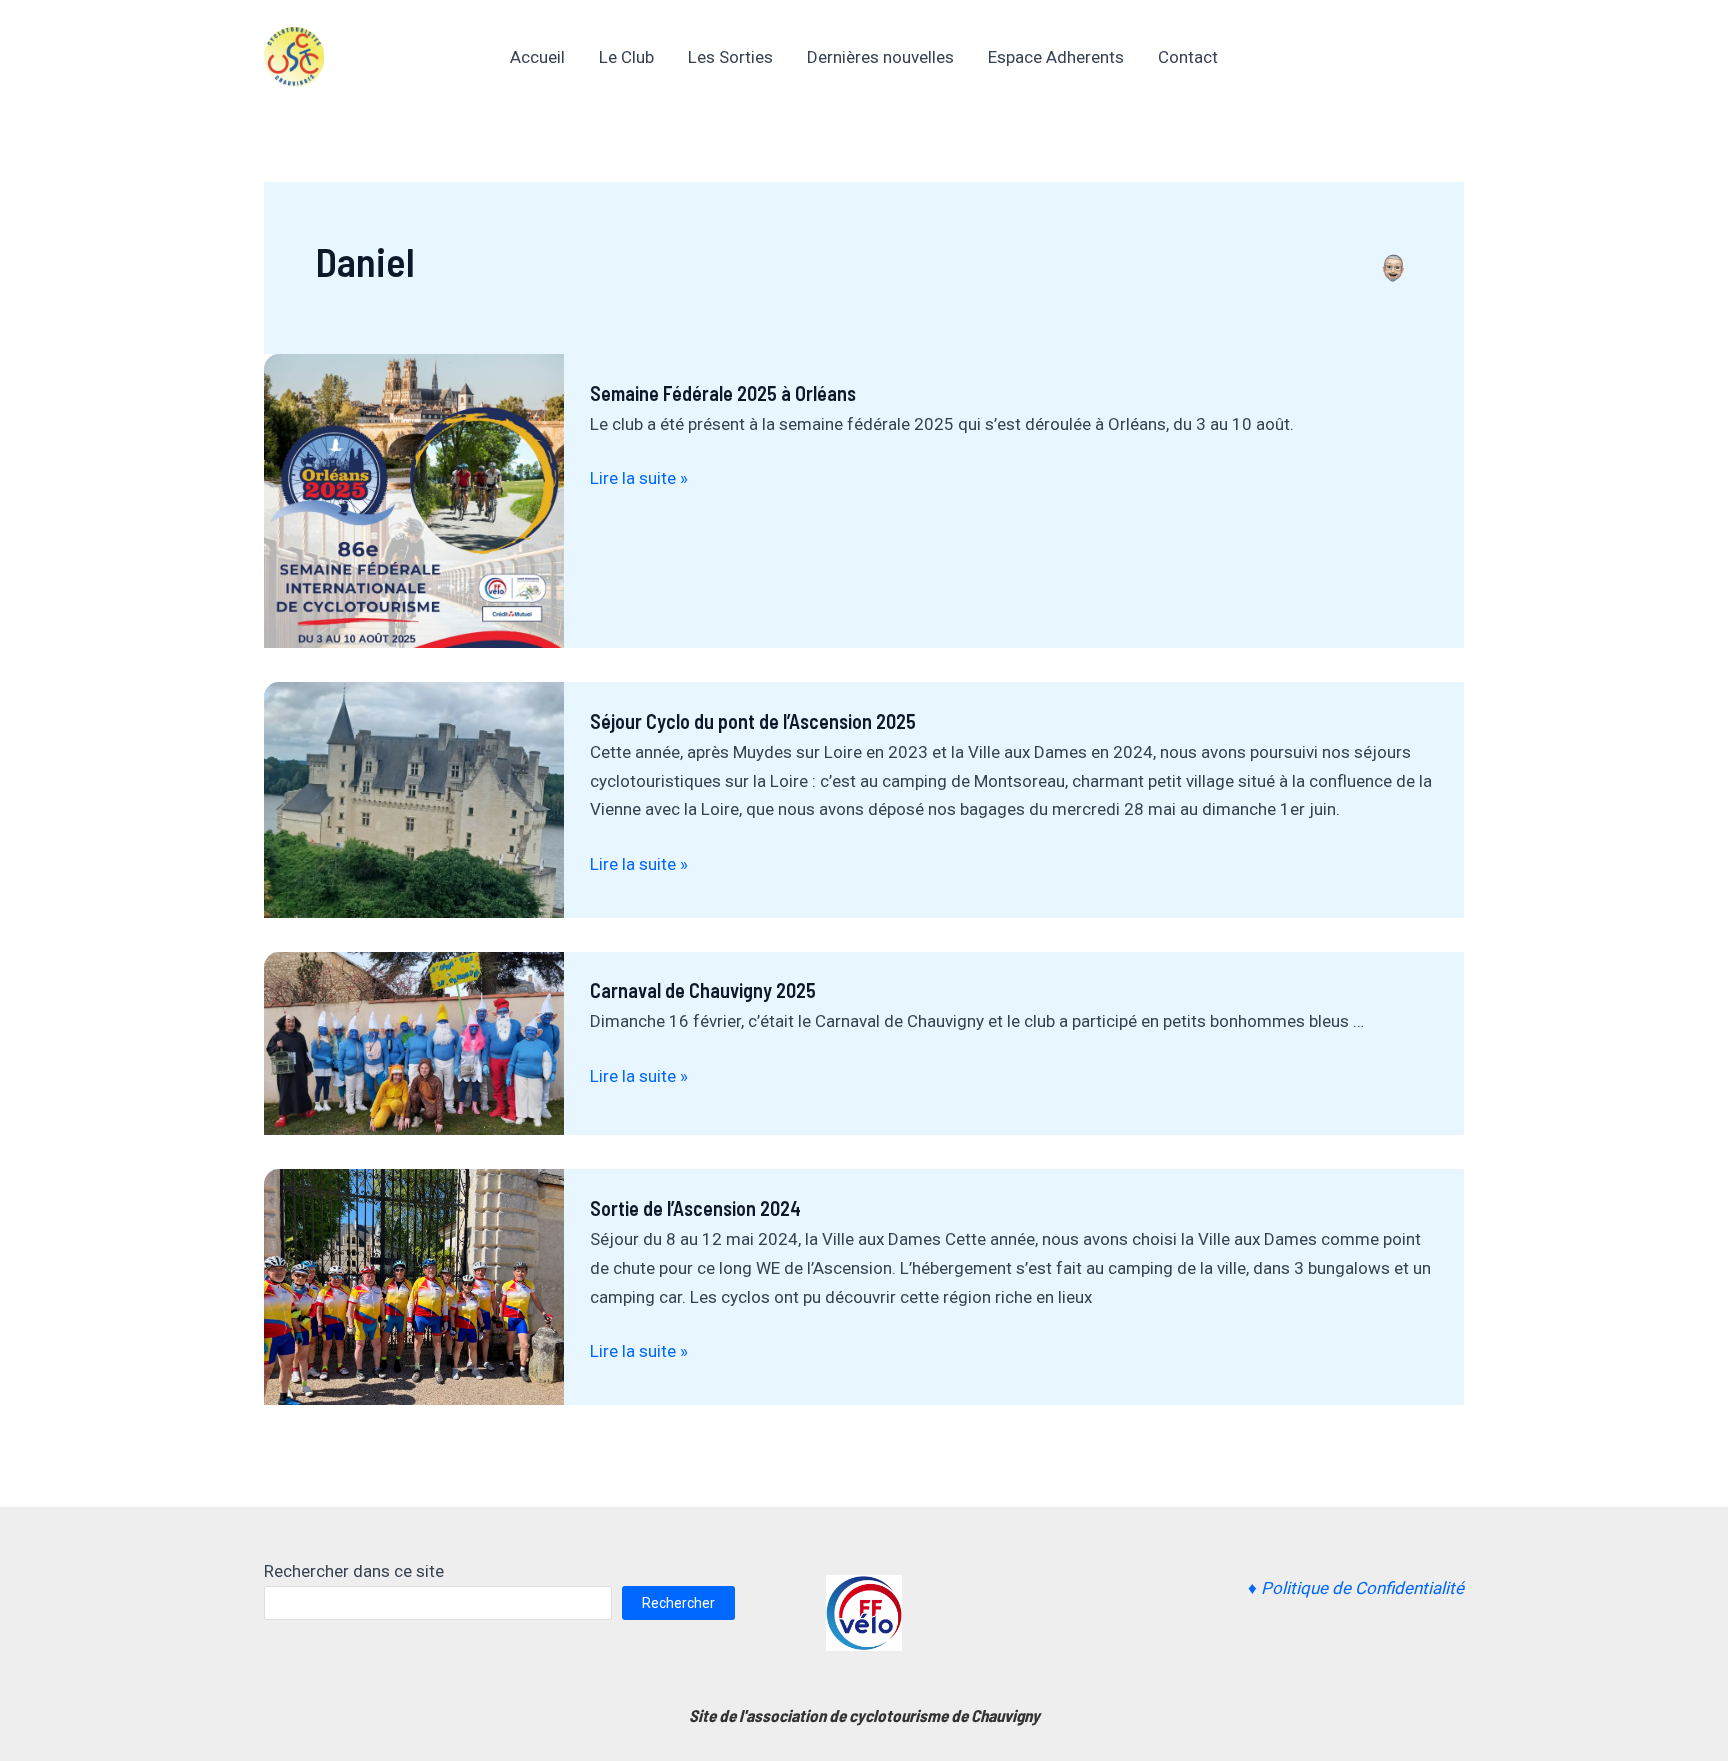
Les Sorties (730, 57)
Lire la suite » (639, 478)
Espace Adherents (1056, 57)
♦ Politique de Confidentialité (1356, 1588)
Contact (1188, 57)
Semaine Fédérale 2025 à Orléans (723, 393)
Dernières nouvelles (880, 57)
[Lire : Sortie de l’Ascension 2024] (414, 1286)
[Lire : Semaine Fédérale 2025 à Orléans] (414, 500)
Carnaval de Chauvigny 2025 (703, 990)
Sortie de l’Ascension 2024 (695, 1208)
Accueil (537, 57)
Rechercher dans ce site (354, 1571)
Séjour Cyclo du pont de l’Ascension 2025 (753, 721)
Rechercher (678, 1603)
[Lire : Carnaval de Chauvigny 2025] (414, 1042)
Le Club (626, 57)
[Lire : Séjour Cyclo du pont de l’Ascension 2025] (414, 798)
